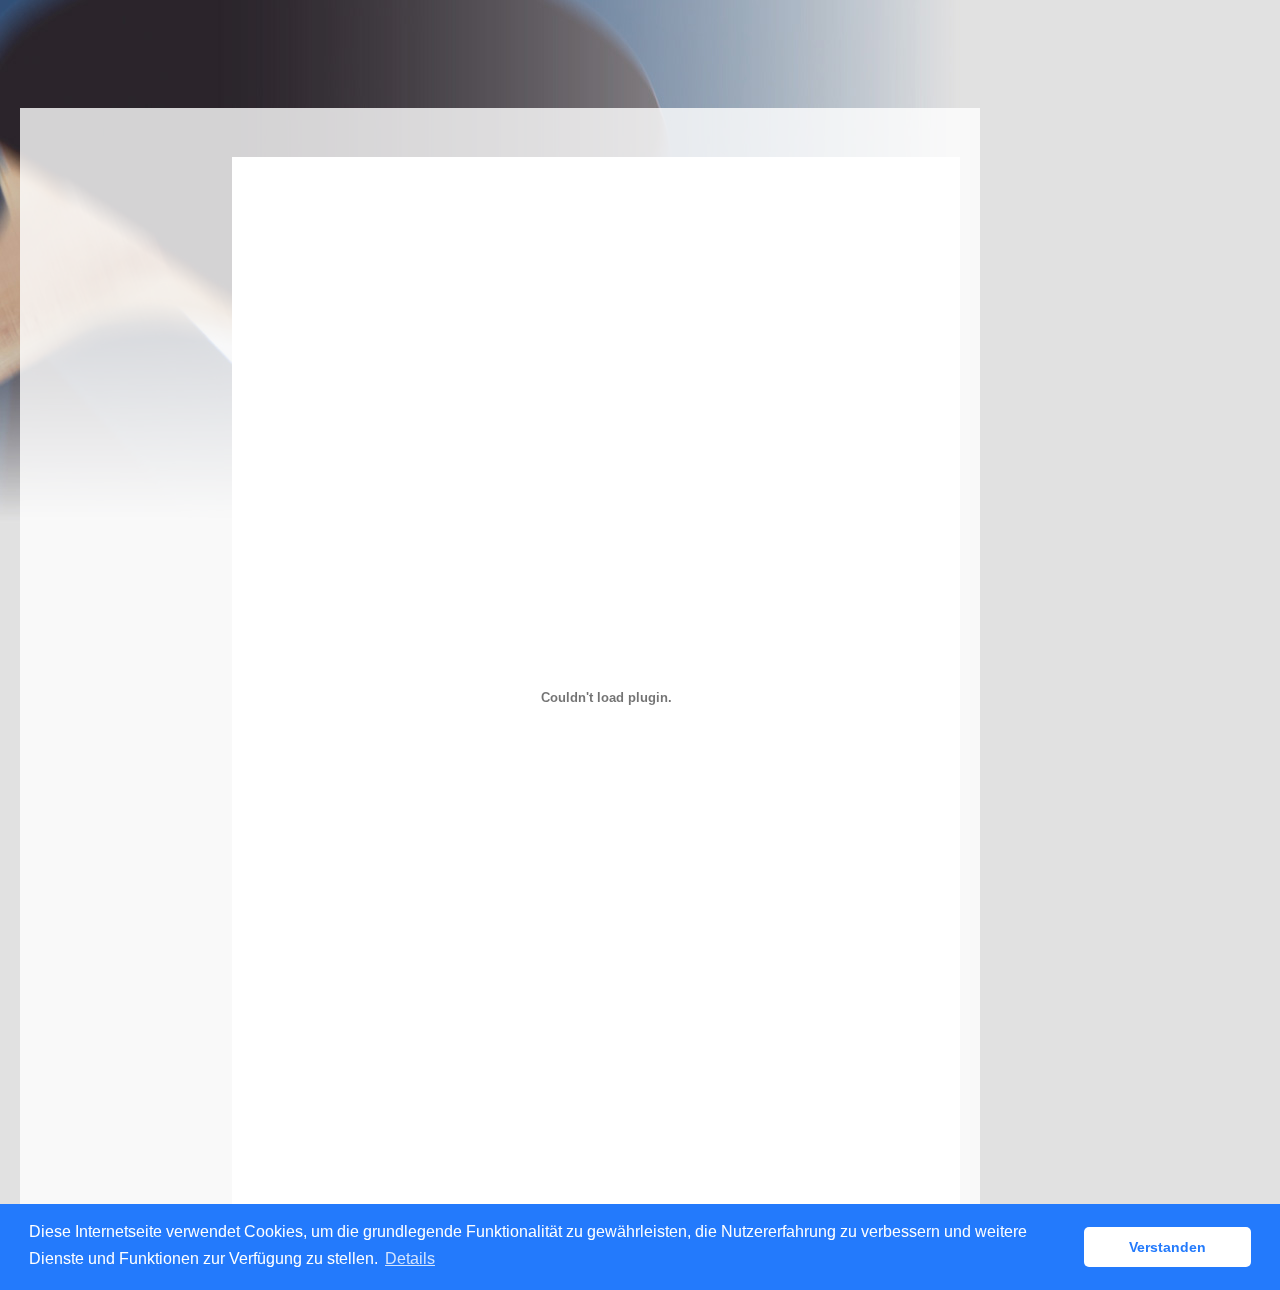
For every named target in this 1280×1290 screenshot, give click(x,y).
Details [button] (410, 1258)
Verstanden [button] (1167, 1247)
